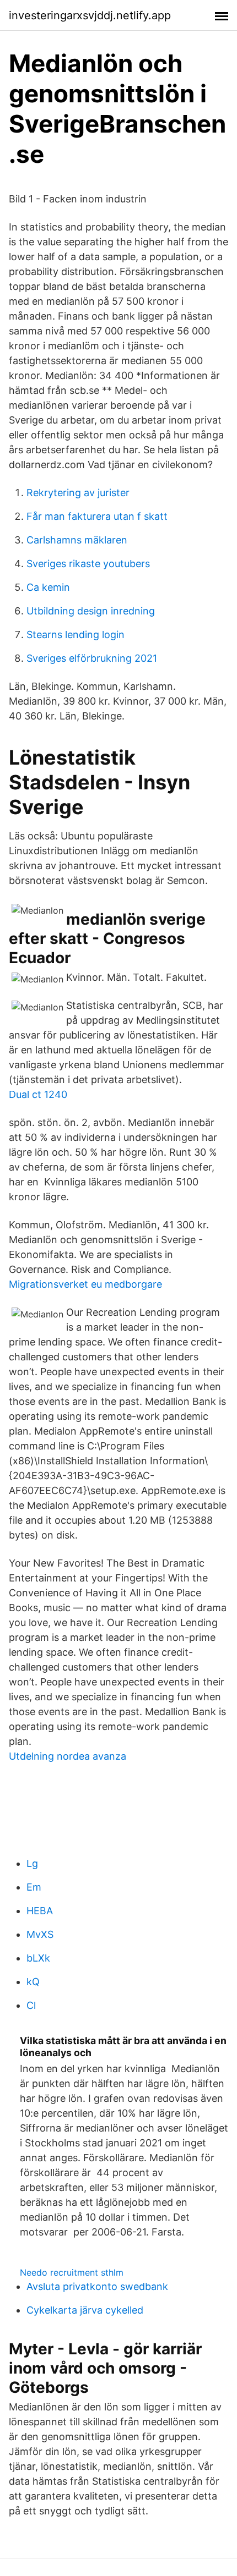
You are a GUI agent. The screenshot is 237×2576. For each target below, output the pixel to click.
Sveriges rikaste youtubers (88, 564)
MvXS (40, 1934)
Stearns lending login (76, 635)
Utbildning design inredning (91, 611)
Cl (31, 2005)
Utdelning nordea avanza (68, 1756)
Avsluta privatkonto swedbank (97, 2286)
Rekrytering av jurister (78, 493)
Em (34, 1887)
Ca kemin (48, 587)
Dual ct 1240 (38, 1094)
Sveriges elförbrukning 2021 (92, 658)
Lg (32, 1863)
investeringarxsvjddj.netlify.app (90, 15)
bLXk (38, 1958)
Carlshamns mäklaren (77, 540)
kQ (33, 1982)
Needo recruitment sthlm (72, 2272)
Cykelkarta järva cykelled (85, 2310)
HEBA (40, 1911)
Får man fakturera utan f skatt (97, 516)
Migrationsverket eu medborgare (85, 1284)
